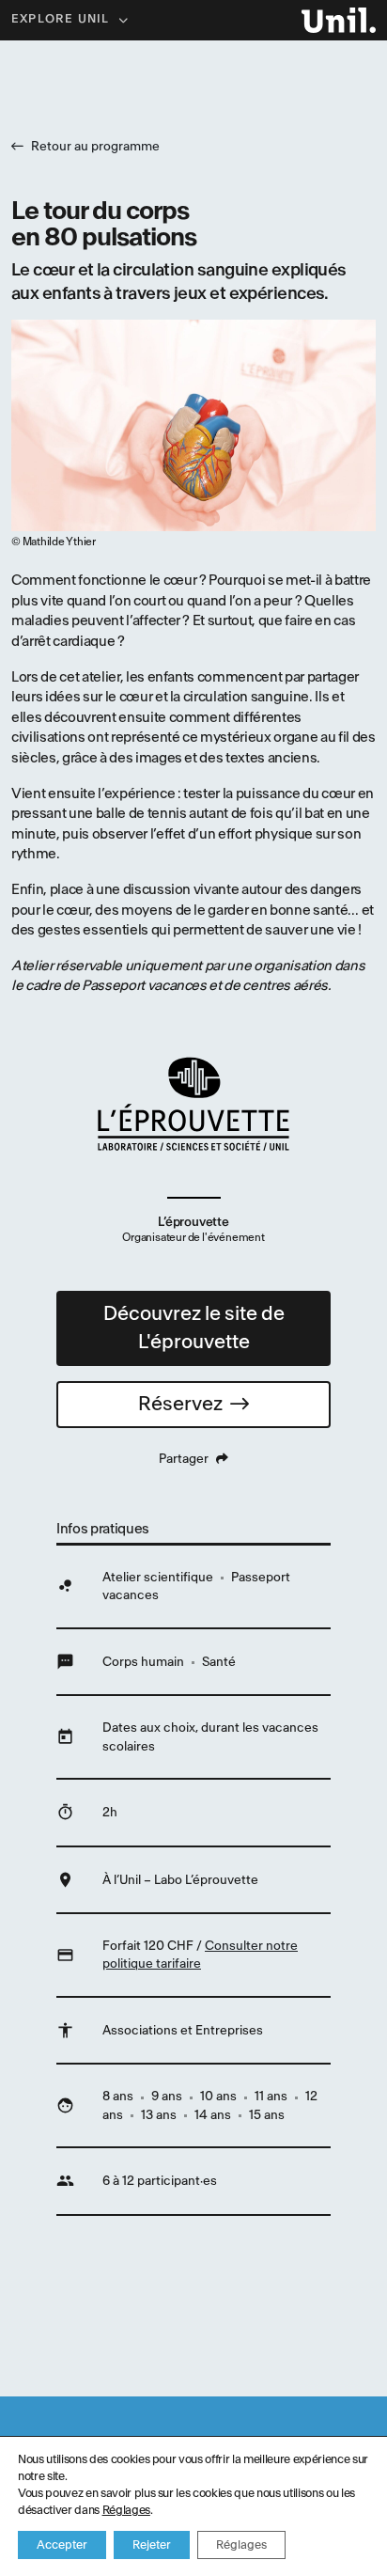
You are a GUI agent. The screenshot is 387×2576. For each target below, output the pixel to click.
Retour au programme (95, 146)
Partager (184, 1459)
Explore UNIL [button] (62, 19)
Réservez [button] (180, 1404)
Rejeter (152, 2545)
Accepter (62, 2545)
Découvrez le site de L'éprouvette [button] (194, 1328)
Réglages (126, 2510)
